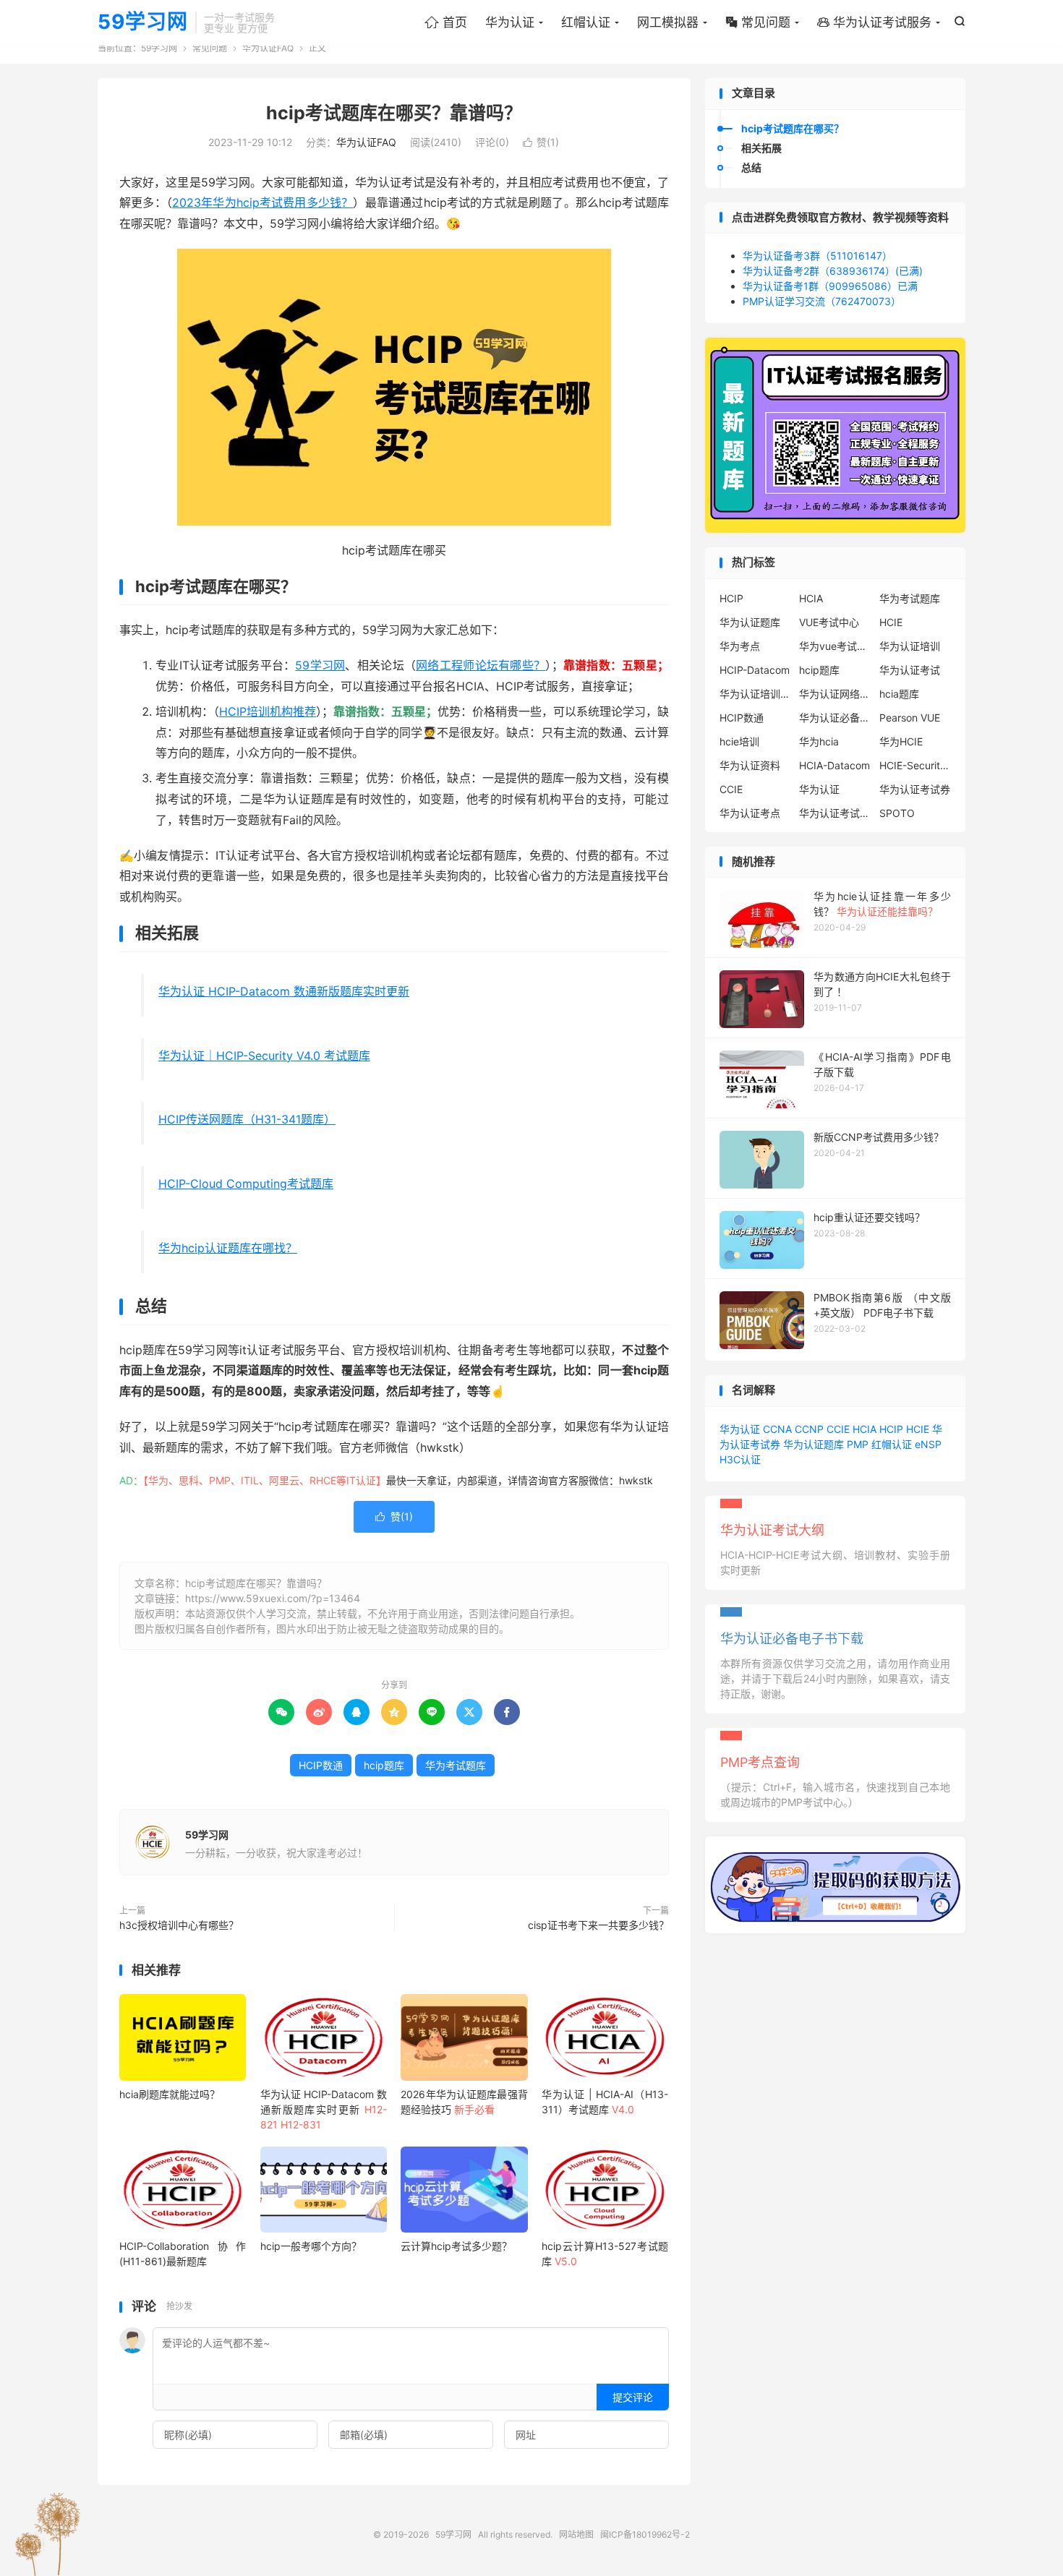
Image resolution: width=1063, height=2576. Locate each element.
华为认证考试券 (915, 789)
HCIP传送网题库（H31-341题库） (247, 1119)
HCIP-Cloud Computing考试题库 (246, 1184)
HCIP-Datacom (755, 670)
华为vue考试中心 (835, 646)
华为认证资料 (750, 765)
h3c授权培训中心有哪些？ (179, 1925)
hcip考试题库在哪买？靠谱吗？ (394, 113)
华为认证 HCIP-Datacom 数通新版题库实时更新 (284, 991)
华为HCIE (901, 741)
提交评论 (633, 2397)
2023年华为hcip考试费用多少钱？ (262, 202)
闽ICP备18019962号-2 (645, 2534)
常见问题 (758, 22)
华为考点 (740, 646)
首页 (446, 22)
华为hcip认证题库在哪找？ (228, 1248)
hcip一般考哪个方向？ (311, 2246)
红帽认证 (586, 22)
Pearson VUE (910, 718)
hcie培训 (739, 741)
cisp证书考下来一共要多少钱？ (598, 1925)
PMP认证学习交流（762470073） (822, 301)
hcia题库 (899, 694)
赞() (541, 142)
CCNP (809, 1429)
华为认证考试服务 (874, 22)
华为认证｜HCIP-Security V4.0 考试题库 (264, 1056)
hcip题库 (384, 1765)
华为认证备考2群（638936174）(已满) (833, 271)
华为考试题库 (456, 1765)
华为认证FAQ (268, 48)
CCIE (731, 789)
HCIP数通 (321, 1765)
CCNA (777, 1429)
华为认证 (510, 22)
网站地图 (576, 2534)
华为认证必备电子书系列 (835, 718)
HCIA (811, 598)
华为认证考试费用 (835, 813)
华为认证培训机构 (756, 694)
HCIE (891, 622)
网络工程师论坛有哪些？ (481, 665)
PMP (858, 1444)
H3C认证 (740, 1459)
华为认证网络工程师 (835, 694)
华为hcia (819, 741)
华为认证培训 (910, 646)
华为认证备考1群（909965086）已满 (830, 286)
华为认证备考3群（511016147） (817, 256)
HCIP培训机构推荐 (268, 711)
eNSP (928, 1444)
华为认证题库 (750, 622)
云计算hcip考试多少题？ (456, 2246)
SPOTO (897, 813)
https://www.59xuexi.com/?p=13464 (273, 1598)
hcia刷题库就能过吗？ (170, 2094)
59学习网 (143, 22)
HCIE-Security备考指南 (915, 765)
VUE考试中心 (829, 622)
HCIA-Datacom (834, 765)
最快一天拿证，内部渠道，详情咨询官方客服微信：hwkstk (520, 1480)
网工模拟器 (668, 22)
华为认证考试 (910, 670)
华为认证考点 (750, 813)
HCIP (731, 598)
